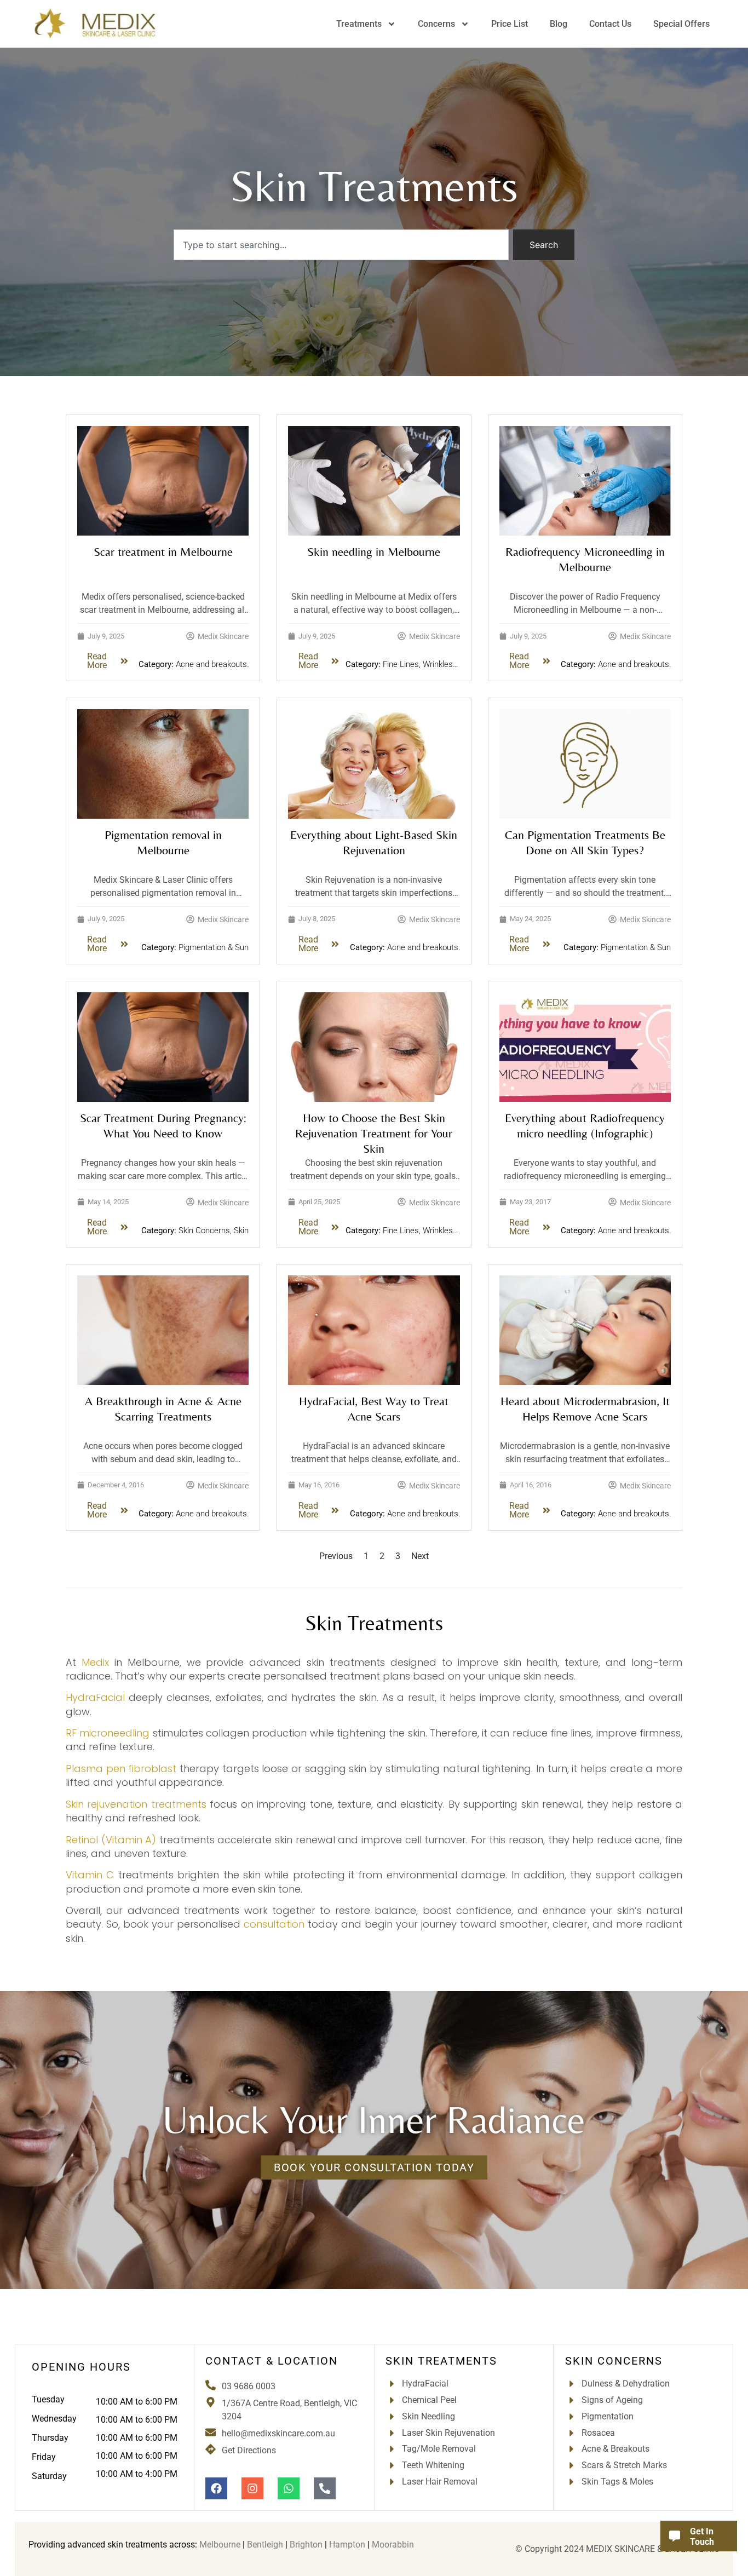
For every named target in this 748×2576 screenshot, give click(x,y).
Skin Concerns (204, 1231)
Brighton (306, 2545)
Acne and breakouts (211, 664)
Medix (95, 1662)
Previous (336, 1556)
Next (420, 1556)
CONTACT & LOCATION (272, 2361)
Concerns (436, 24)
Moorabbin (393, 2545)
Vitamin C (90, 1875)
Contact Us (610, 24)
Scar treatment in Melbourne (163, 552)
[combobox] (341, 245)
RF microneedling (108, 1733)
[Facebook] (216, 2488)
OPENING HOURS (81, 2367)
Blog (559, 24)
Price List (510, 24)
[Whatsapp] (289, 2488)
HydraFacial (95, 1697)
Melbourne (220, 2545)
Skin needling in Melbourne (374, 552)
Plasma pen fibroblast (121, 1769)
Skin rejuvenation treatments (136, 1804)
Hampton (347, 2545)
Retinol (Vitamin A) (111, 1840)
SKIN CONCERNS (614, 2361)
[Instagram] (252, 2488)
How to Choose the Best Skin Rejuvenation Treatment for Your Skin (374, 1133)
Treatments (359, 24)
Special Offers (681, 24)
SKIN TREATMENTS (441, 2361)
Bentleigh (265, 2545)
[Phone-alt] (325, 2488)
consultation (274, 1924)
